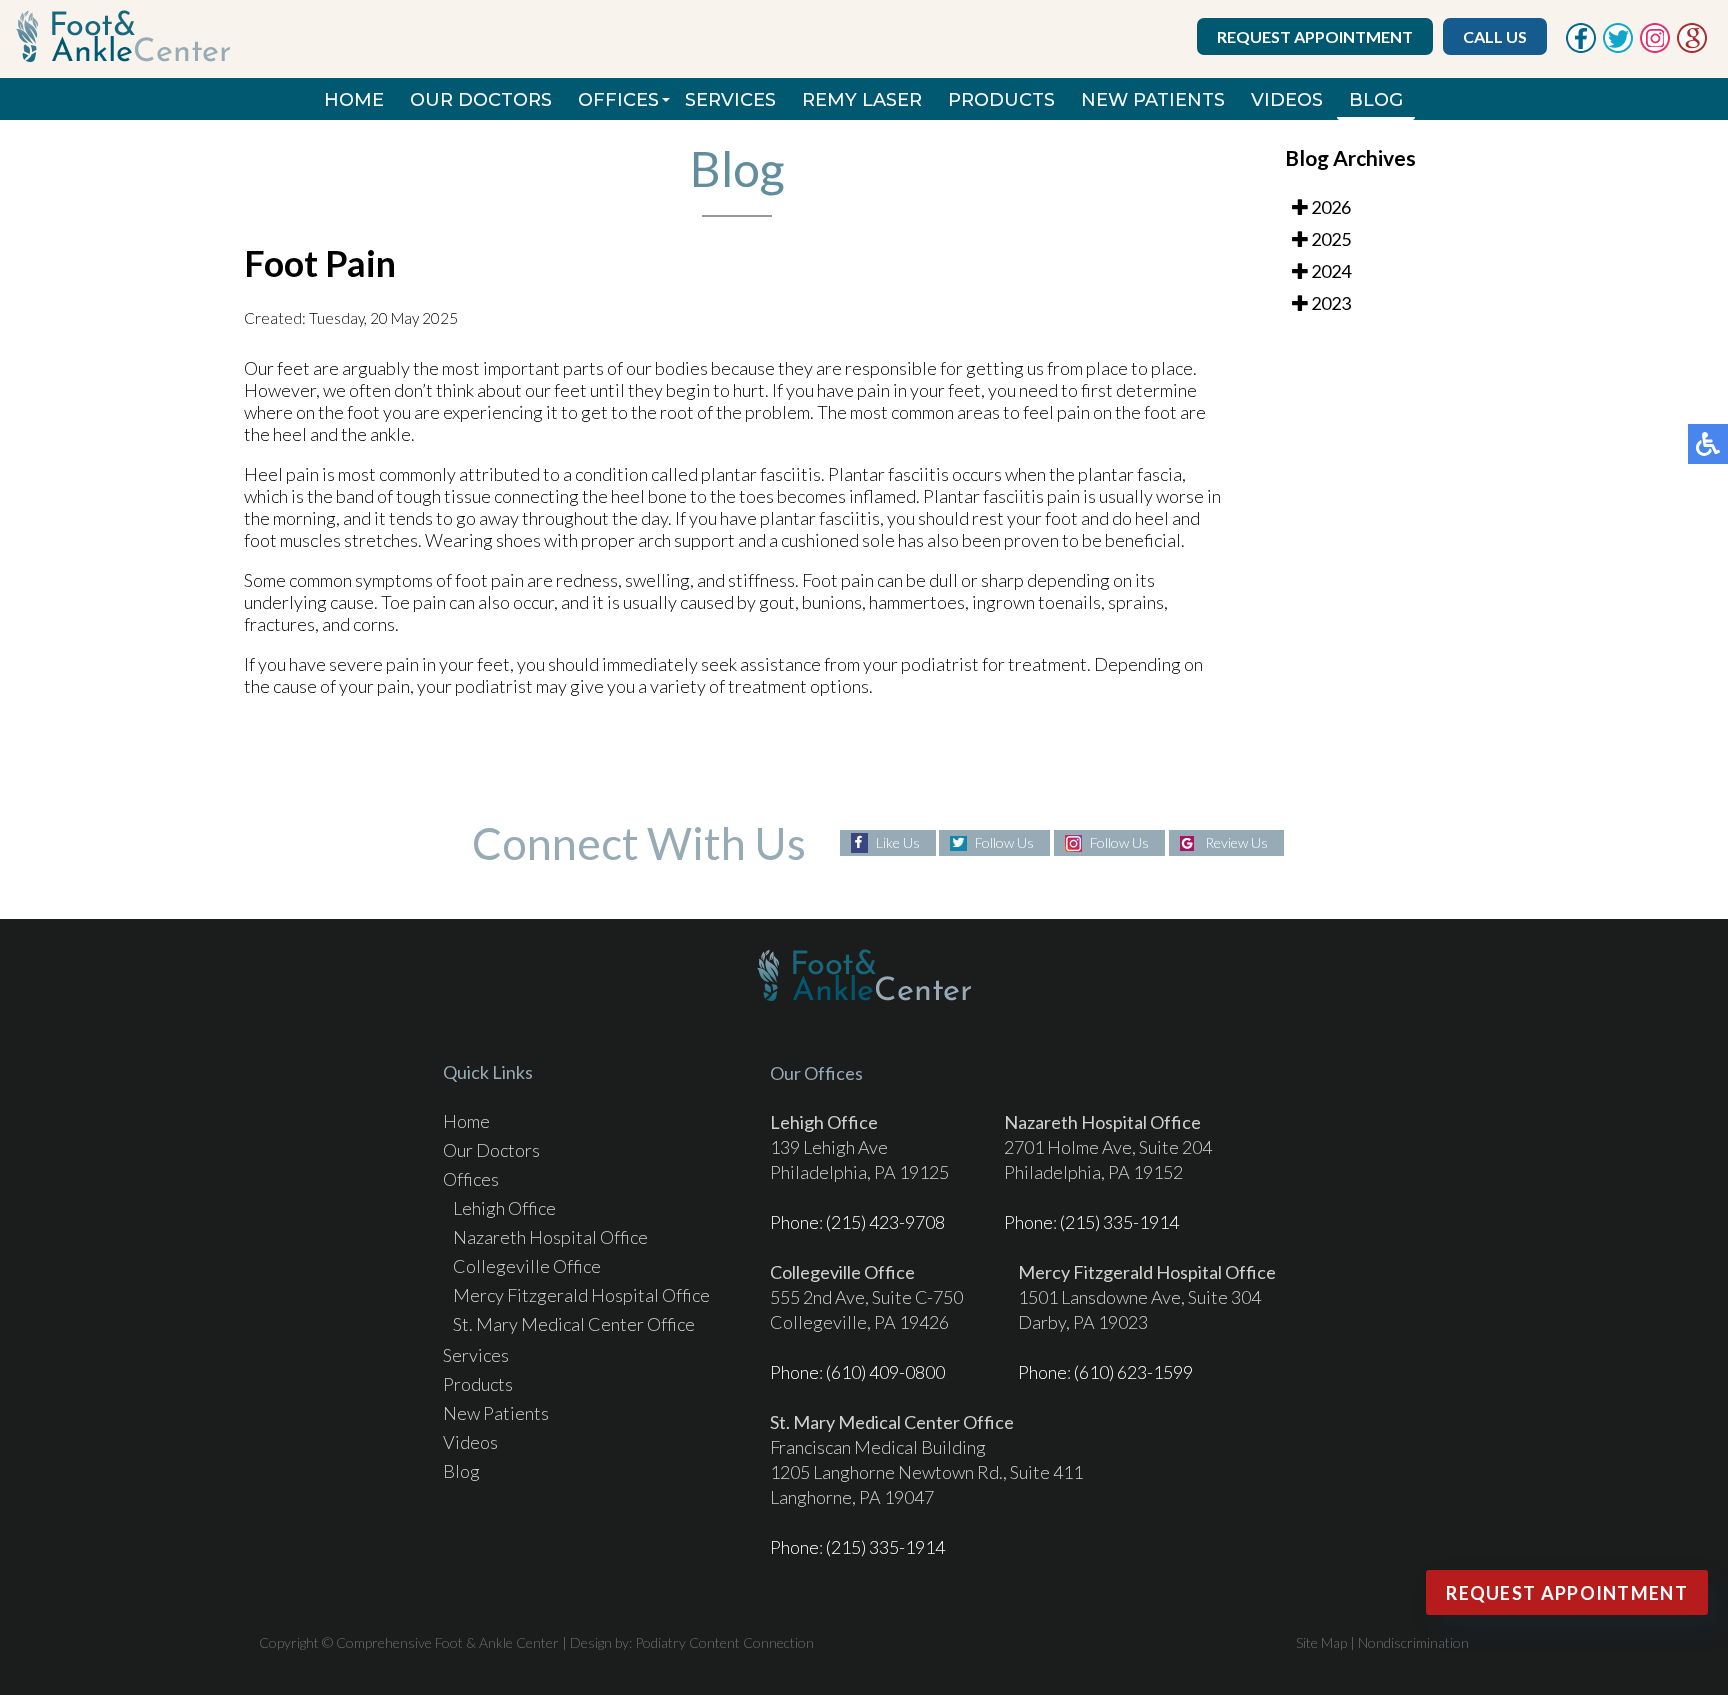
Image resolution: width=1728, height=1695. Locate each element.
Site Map (1321, 1642)
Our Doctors (481, 100)
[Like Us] (1581, 47)
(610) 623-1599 (1133, 1372)
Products (1001, 100)
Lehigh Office (504, 1208)
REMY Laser (862, 100)
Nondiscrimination (1413, 1642)
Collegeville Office (527, 1266)
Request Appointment (1315, 36)
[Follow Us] (1618, 47)
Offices (618, 100)
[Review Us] (1692, 47)
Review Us (1236, 842)
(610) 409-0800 (885, 1372)
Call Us (1495, 36)
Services (730, 100)
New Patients (1153, 100)
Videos (1287, 100)
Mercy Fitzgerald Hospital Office (581, 1295)
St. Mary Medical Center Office (574, 1324)
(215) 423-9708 (885, 1222)
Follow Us (1004, 842)
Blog (1376, 100)
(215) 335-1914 (1119, 1222)
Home (354, 100)
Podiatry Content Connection (724, 1642)
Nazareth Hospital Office (550, 1237)
